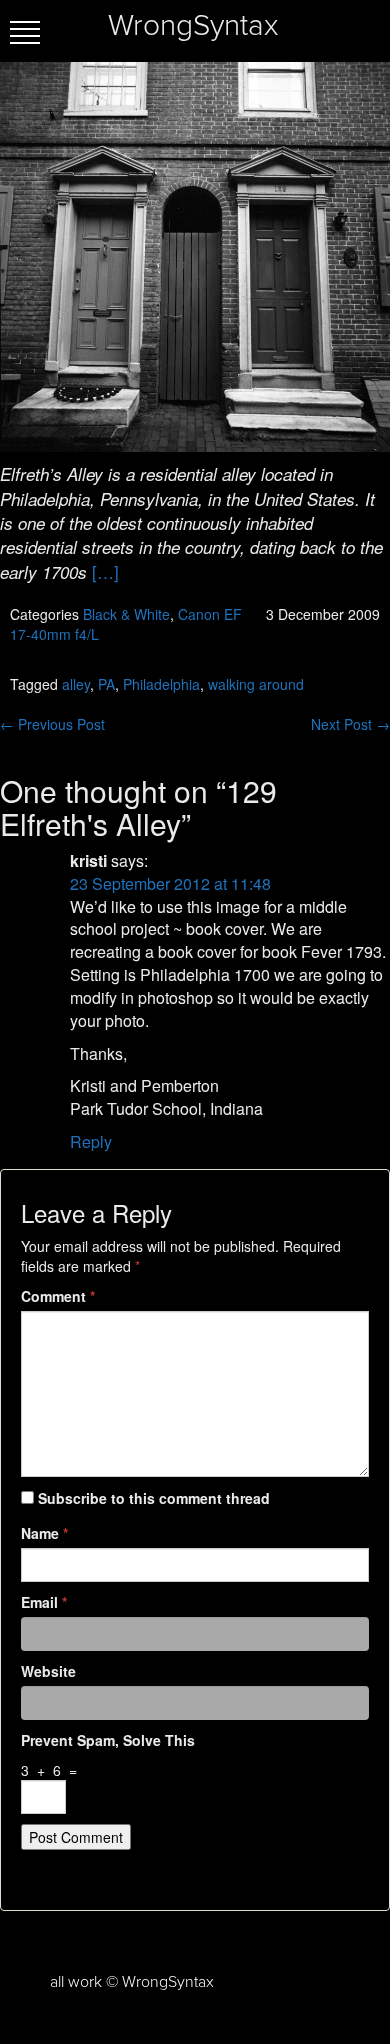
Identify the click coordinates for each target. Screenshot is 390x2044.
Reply (91, 1141)
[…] (105, 571)
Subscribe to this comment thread (154, 1498)
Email (44, 1602)
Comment (58, 1296)
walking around (256, 684)
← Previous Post (52, 724)
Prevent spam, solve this (108, 1740)
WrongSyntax (193, 26)
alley (76, 684)
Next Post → (350, 724)
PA (106, 684)
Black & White (126, 614)
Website (48, 1671)
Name (44, 1533)
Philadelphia (161, 684)
